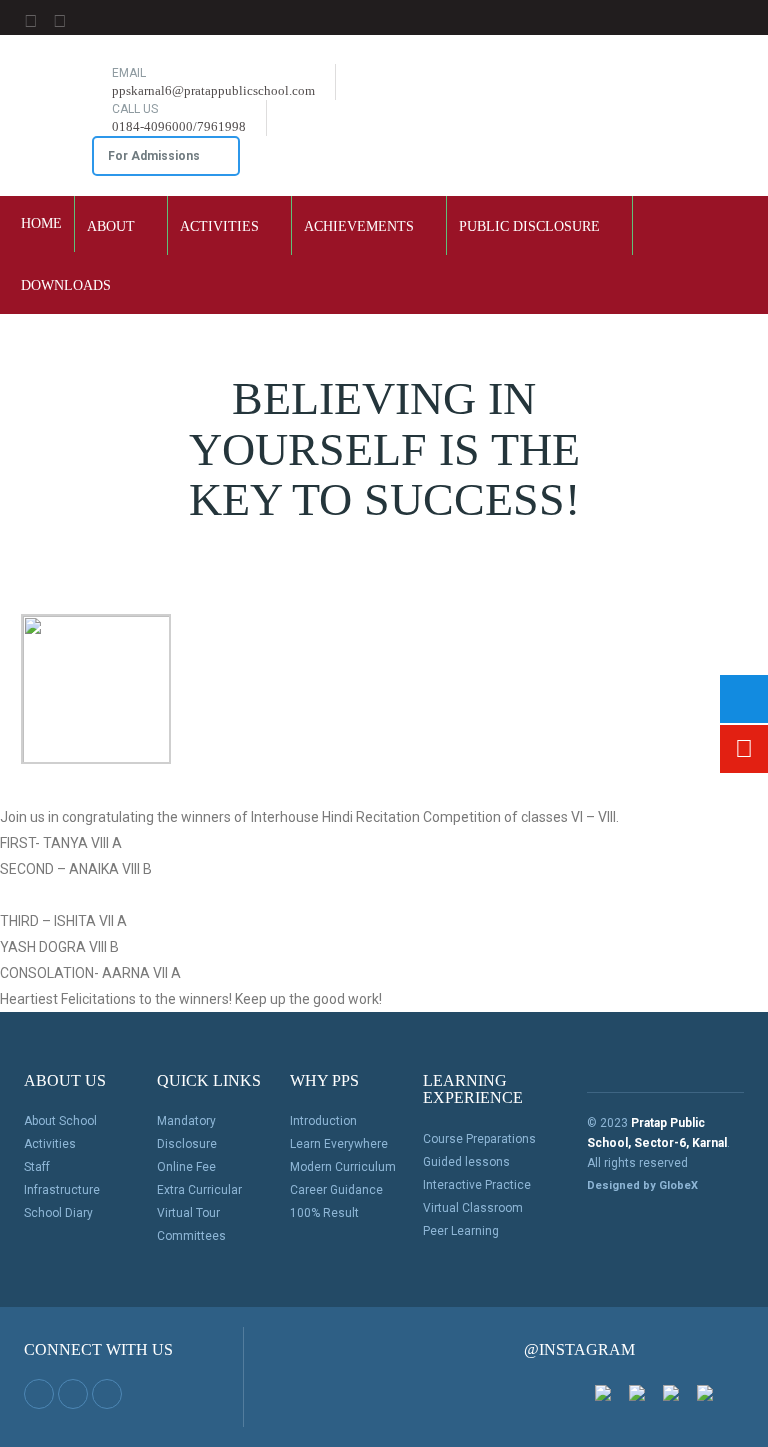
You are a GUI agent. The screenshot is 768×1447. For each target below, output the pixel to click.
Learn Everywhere (339, 1144)
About (113, 226)
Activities (221, 226)
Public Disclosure (531, 226)
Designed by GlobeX (642, 1185)
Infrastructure (62, 1190)
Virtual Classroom (473, 1208)
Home (41, 223)
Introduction (323, 1121)
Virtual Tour (188, 1213)
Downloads (68, 285)
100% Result (324, 1213)
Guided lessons (466, 1162)
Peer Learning (461, 1231)
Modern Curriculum (343, 1167)
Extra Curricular (199, 1190)
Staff (37, 1167)
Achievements (361, 226)
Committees (191, 1236)
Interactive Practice (477, 1185)
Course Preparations (479, 1139)
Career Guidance (336, 1190)
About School (60, 1121)
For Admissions (155, 156)
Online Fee (186, 1167)
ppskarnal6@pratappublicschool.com (213, 90)
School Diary (58, 1213)
